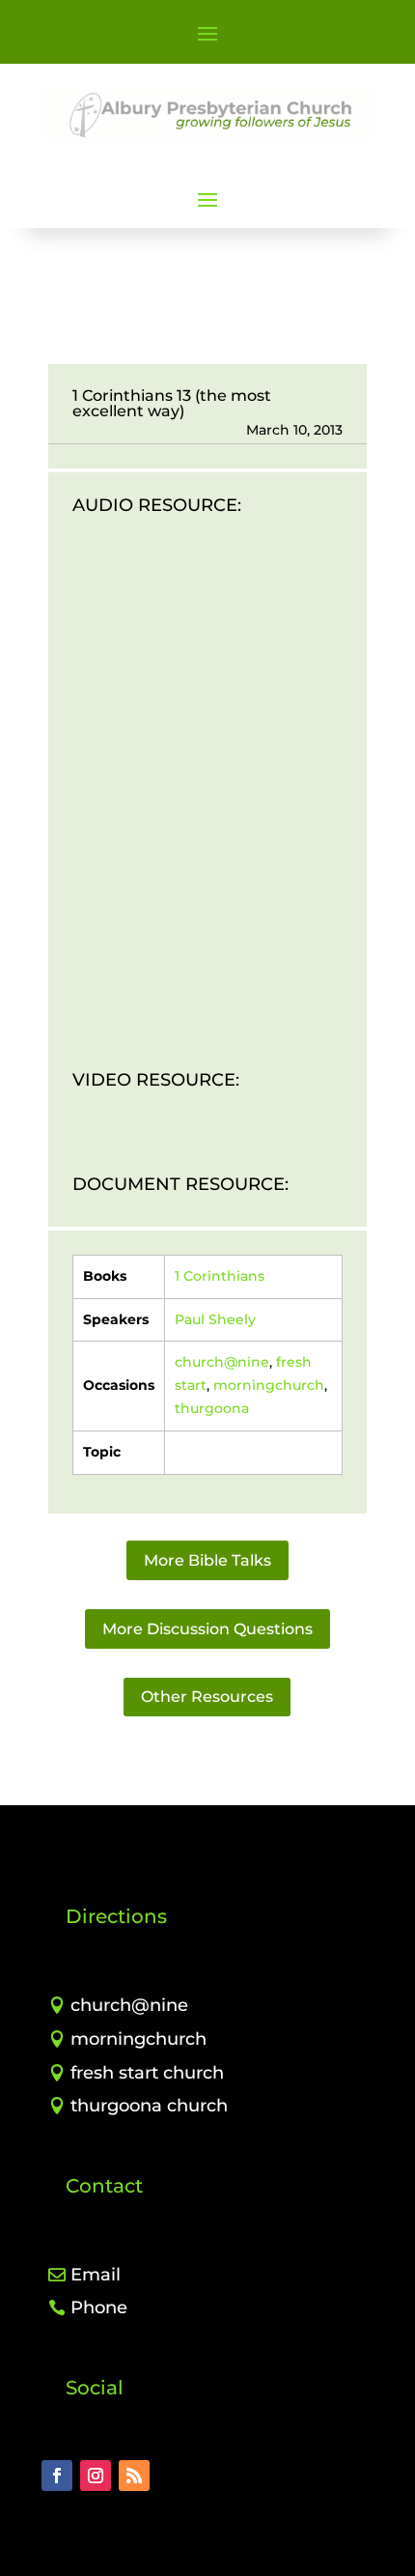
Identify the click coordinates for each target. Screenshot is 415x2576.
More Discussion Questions (207, 1629)
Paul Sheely (215, 1319)
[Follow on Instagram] (96, 2476)
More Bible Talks (207, 1560)
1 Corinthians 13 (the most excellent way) (172, 403)
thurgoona (212, 1408)
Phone (99, 2307)
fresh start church (147, 2073)
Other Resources (207, 1697)
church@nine (222, 1362)
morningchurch (269, 1385)
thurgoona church (149, 2106)
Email (96, 2275)
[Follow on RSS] (134, 2476)
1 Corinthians (220, 1276)
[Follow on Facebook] (57, 2476)
